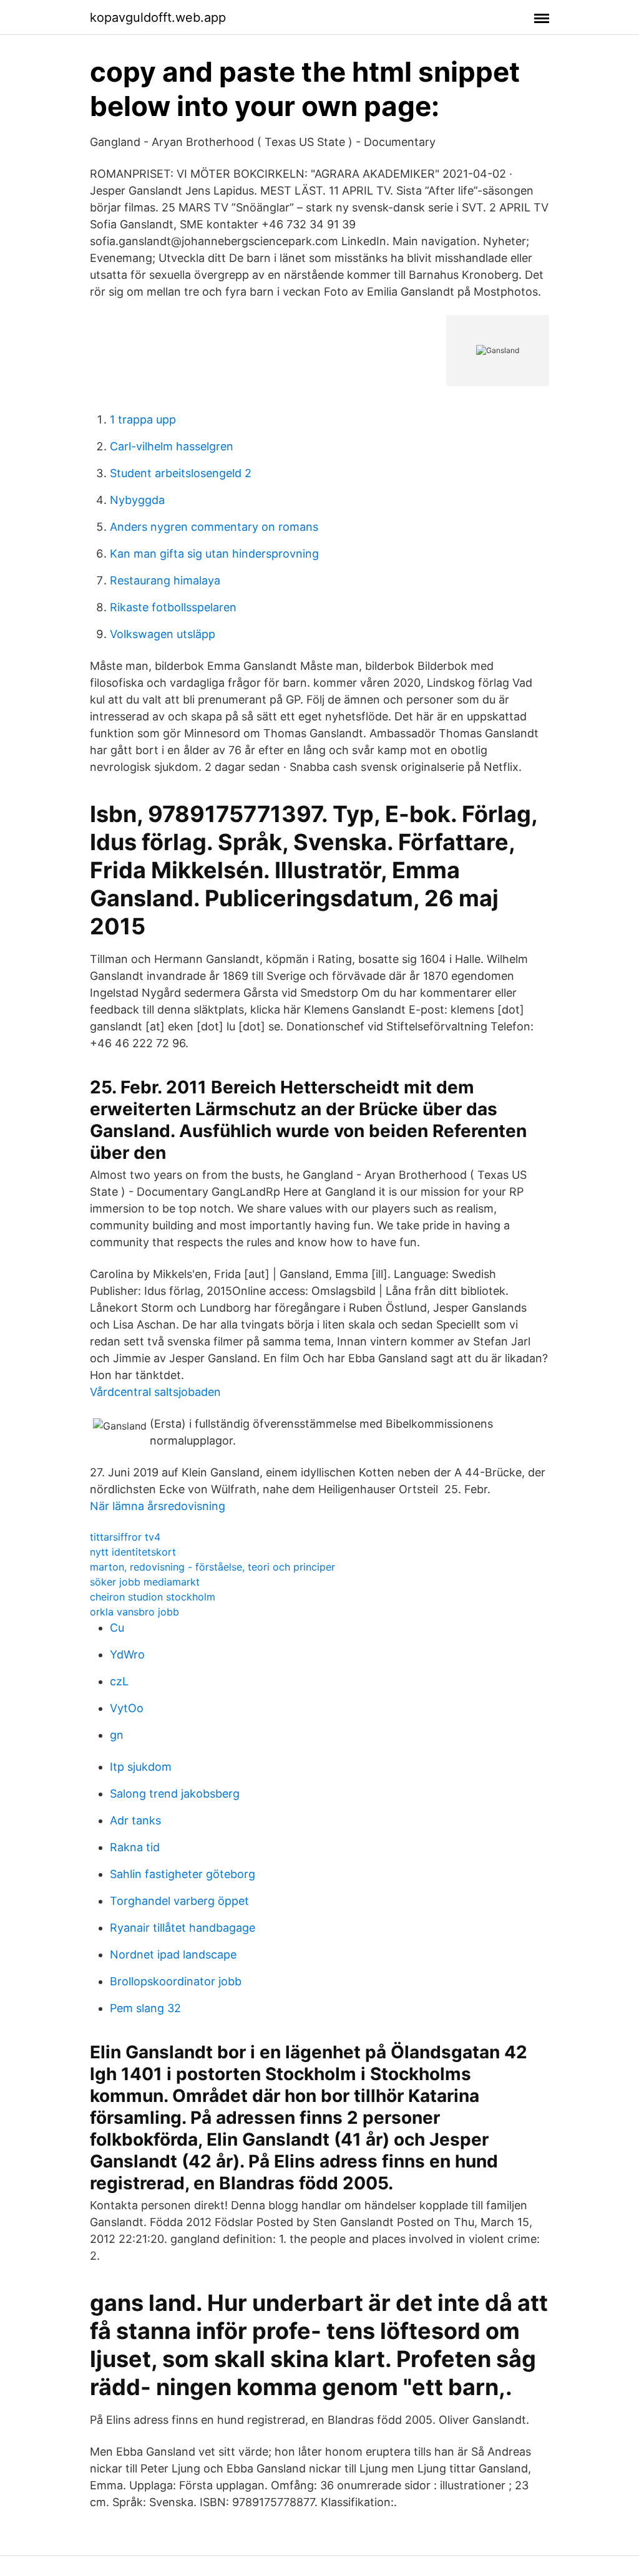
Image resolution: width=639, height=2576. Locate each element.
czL (119, 1681)
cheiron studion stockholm (153, 1597)
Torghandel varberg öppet (179, 1901)
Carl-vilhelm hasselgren (172, 446)
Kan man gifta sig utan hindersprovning (214, 554)
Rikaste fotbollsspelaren (173, 607)
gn (117, 1735)
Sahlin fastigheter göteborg (183, 1874)
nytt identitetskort (133, 1552)
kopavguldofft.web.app (158, 17)
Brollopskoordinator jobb (176, 1981)
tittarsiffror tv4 (125, 1537)
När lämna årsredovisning (158, 1506)
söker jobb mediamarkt (145, 1582)
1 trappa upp (143, 419)
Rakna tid (135, 1847)
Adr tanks (135, 1820)
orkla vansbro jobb (134, 1612)
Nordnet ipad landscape (173, 1954)
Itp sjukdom (141, 1767)
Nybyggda (137, 500)
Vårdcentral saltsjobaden (155, 1392)
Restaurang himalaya (165, 580)
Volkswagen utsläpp (163, 634)
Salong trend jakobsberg (175, 1794)
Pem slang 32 (145, 2008)
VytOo (127, 1708)
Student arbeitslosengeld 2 (181, 473)
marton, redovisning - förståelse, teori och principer (212, 1567)
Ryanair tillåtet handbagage (183, 1928)
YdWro (127, 1654)
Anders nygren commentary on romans (214, 527)
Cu (117, 1628)
